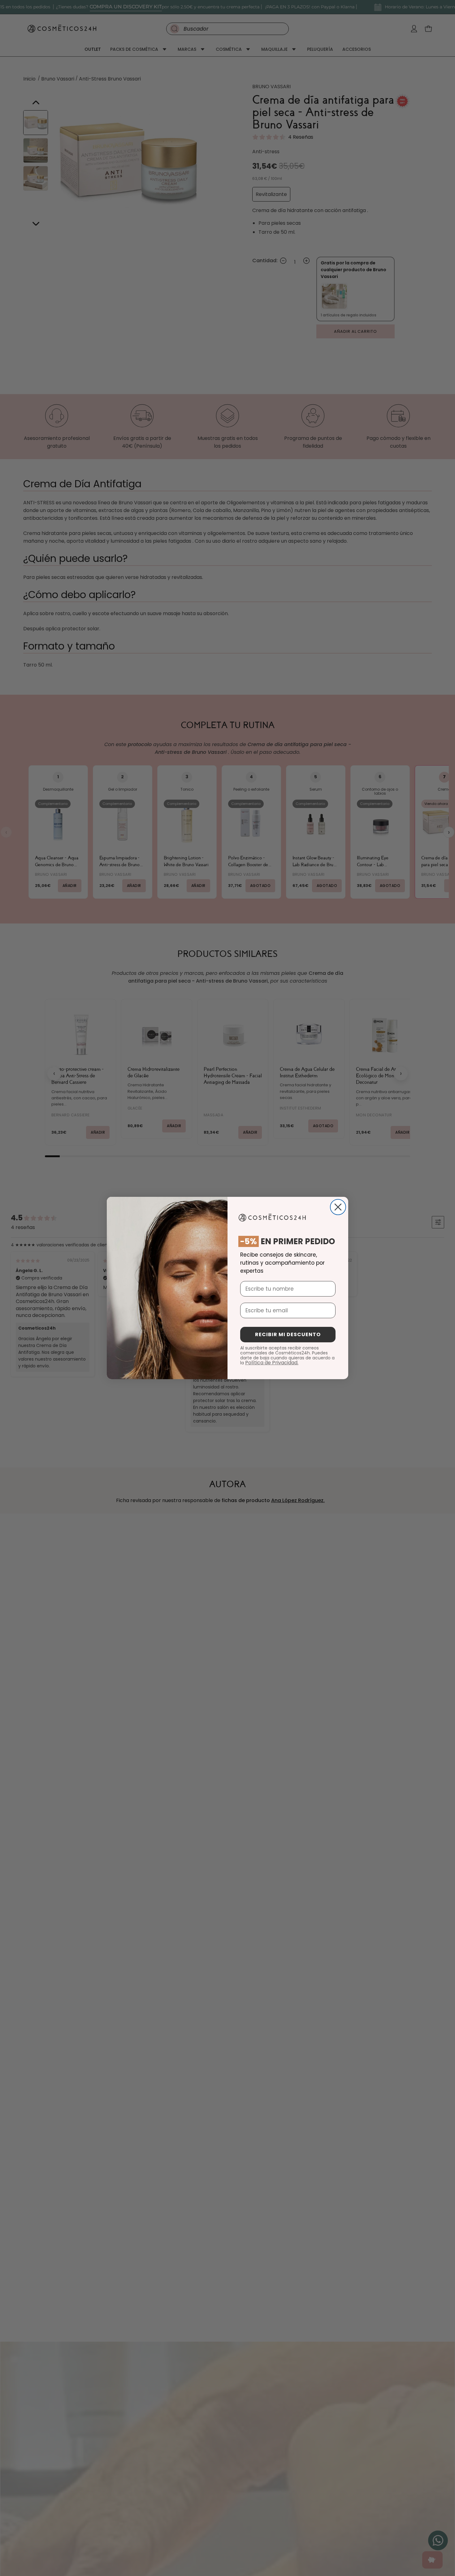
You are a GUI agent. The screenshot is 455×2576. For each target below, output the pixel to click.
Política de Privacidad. (272, 1363)
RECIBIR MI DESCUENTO (288, 1334)
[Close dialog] (338, 1207)
